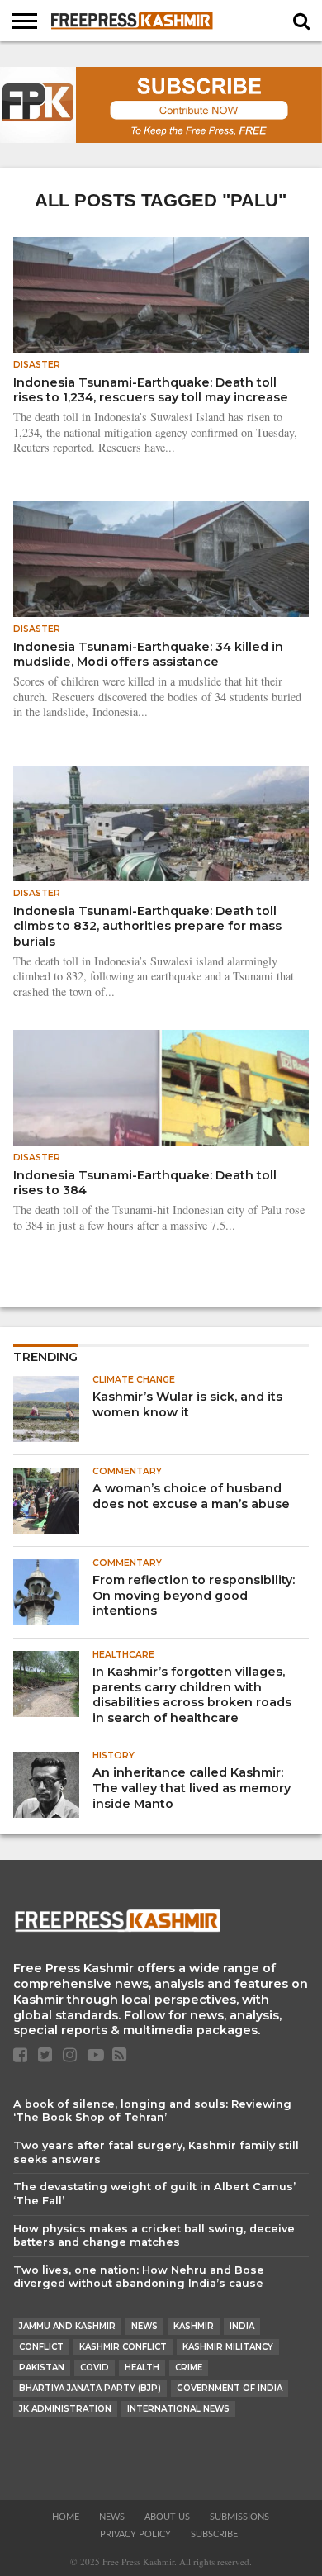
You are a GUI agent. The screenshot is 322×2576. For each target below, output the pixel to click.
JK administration (65, 2409)
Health (142, 2367)
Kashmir (194, 2326)
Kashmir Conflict (123, 2347)
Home (66, 2517)
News (144, 2326)
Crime (189, 2367)
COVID (95, 2367)
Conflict (41, 2347)
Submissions (239, 2517)
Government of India (230, 2388)
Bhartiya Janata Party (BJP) (90, 2388)
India (242, 2326)
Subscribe (214, 2534)
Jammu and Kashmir (67, 2326)
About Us (167, 2517)
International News (178, 2409)
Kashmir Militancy (228, 2347)
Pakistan (42, 2367)
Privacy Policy (135, 2534)
